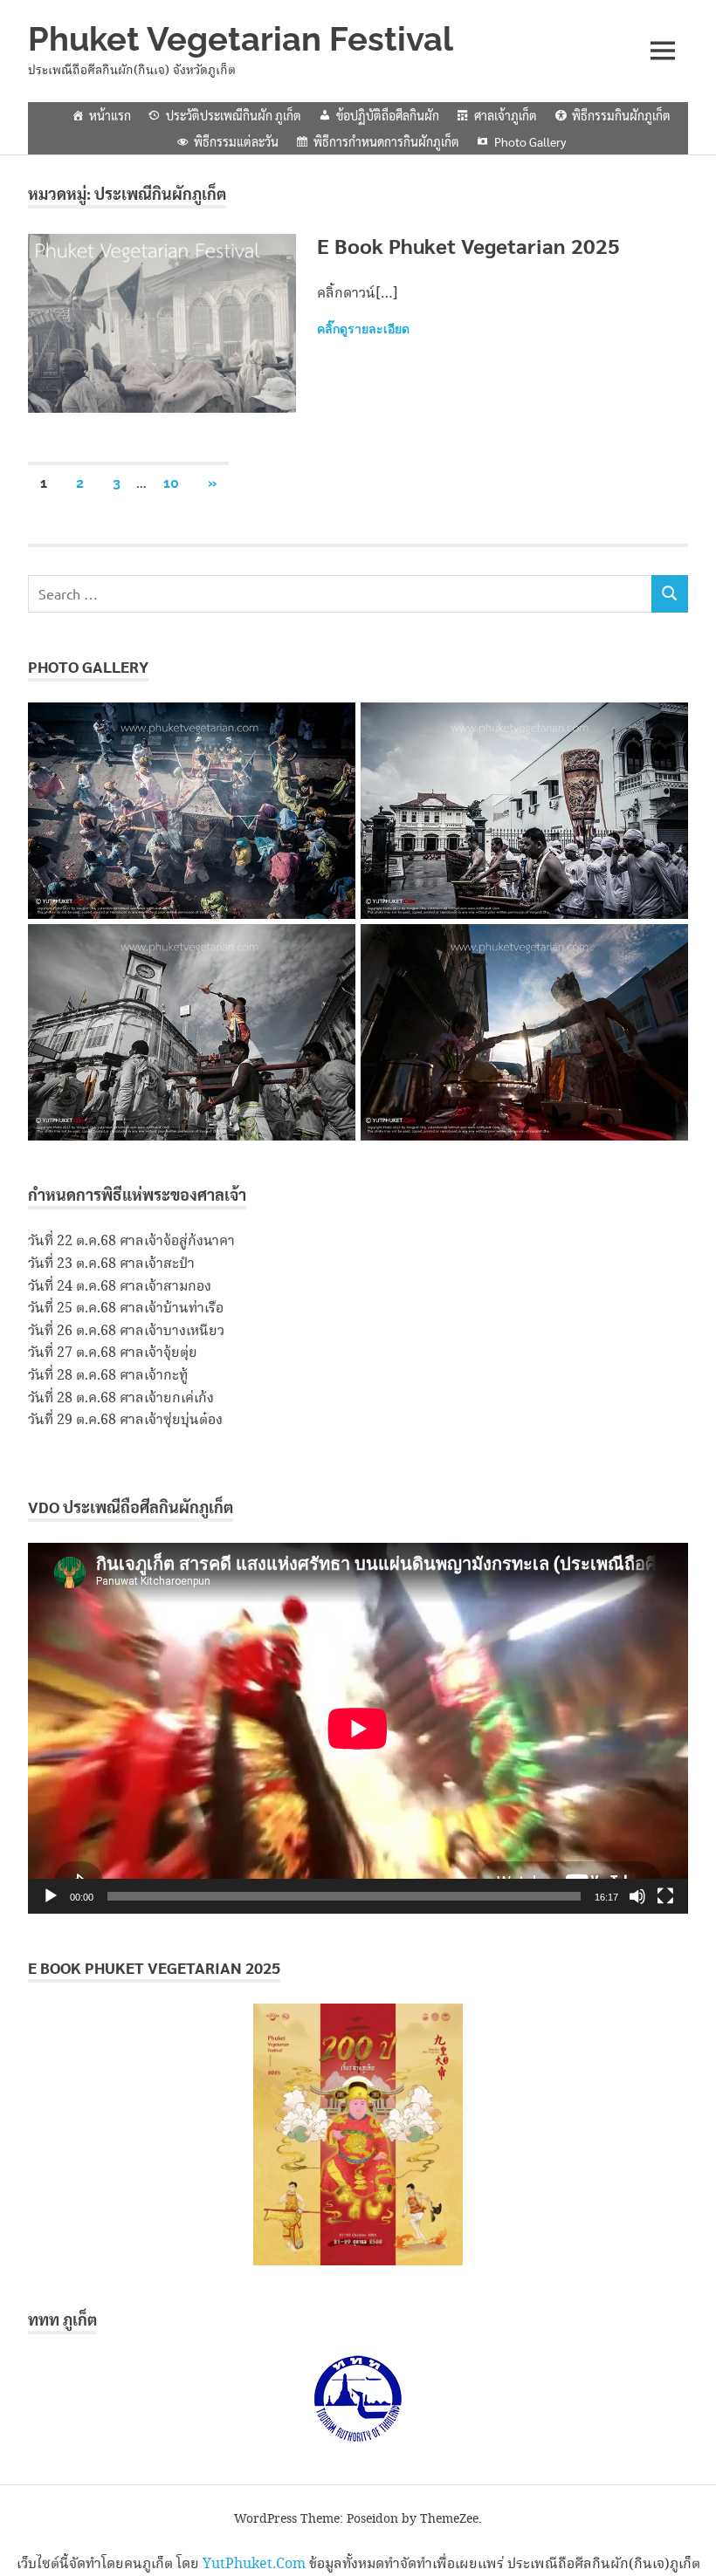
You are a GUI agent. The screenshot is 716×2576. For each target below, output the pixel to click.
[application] (358, 1728)
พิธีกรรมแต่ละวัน (236, 141)
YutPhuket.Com (254, 2564)
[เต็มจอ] (665, 1896)
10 (171, 483)
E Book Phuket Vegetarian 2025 (468, 245)
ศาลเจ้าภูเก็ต (506, 115)
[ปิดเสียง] (637, 1896)
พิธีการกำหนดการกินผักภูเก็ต (386, 141)
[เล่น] (51, 1896)
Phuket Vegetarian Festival (241, 39)
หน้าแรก (110, 115)
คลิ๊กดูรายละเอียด (363, 329)
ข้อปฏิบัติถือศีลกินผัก (388, 115)
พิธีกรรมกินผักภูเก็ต (621, 115)
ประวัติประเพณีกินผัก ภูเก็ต (234, 115)
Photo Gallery (530, 141)
